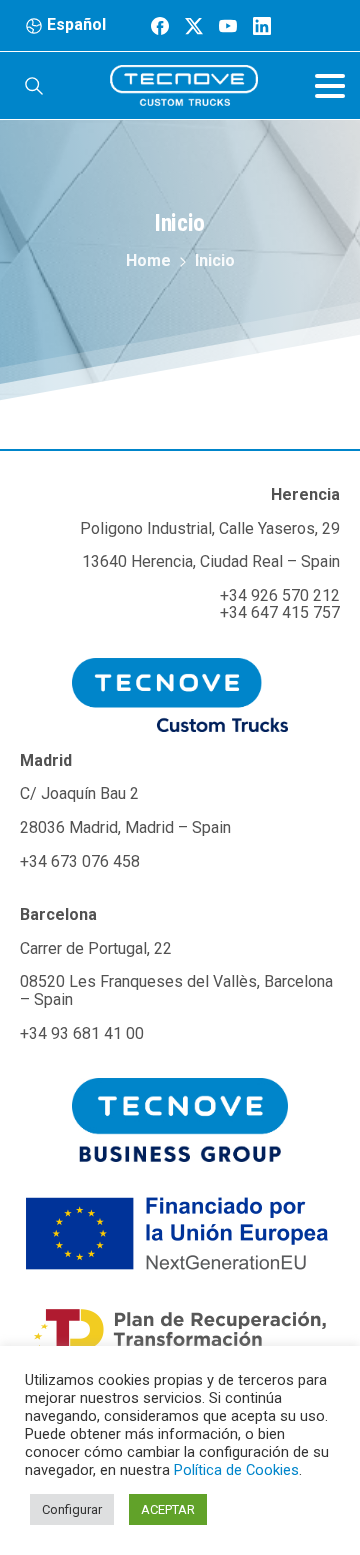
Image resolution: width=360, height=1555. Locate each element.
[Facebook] (160, 25)
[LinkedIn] (262, 25)
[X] (194, 25)
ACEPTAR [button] (168, 1509)
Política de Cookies (236, 1470)
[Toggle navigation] (330, 86)
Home (148, 260)
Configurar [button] (72, 1509)
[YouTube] (228, 25)
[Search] (34, 86)
